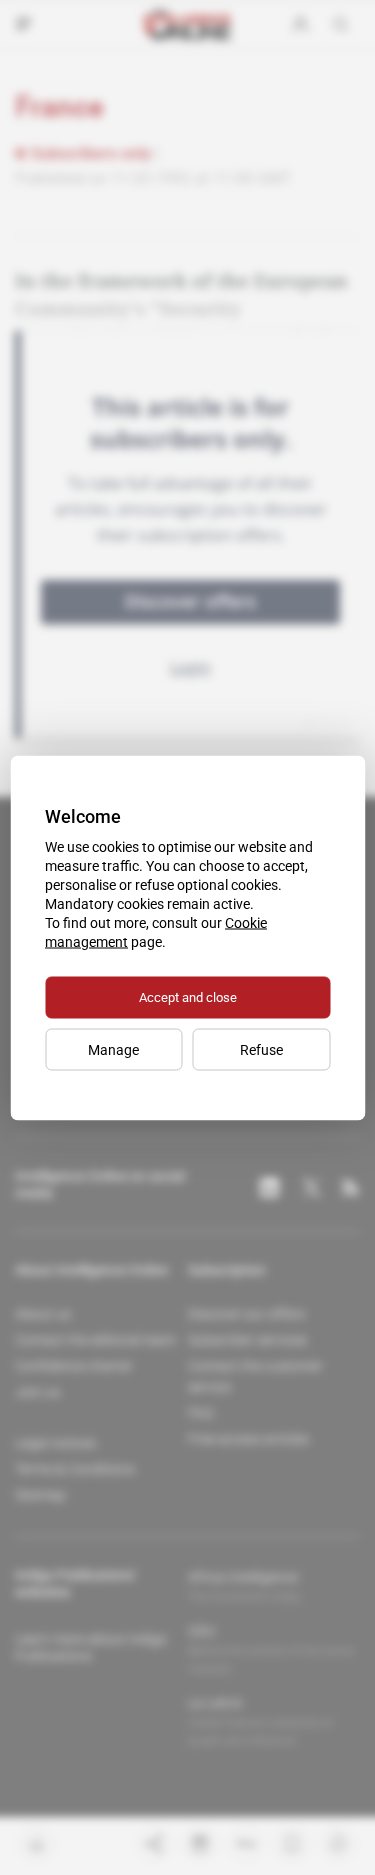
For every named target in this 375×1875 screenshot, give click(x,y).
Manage (113, 1049)
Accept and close (188, 996)
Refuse (261, 1049)
